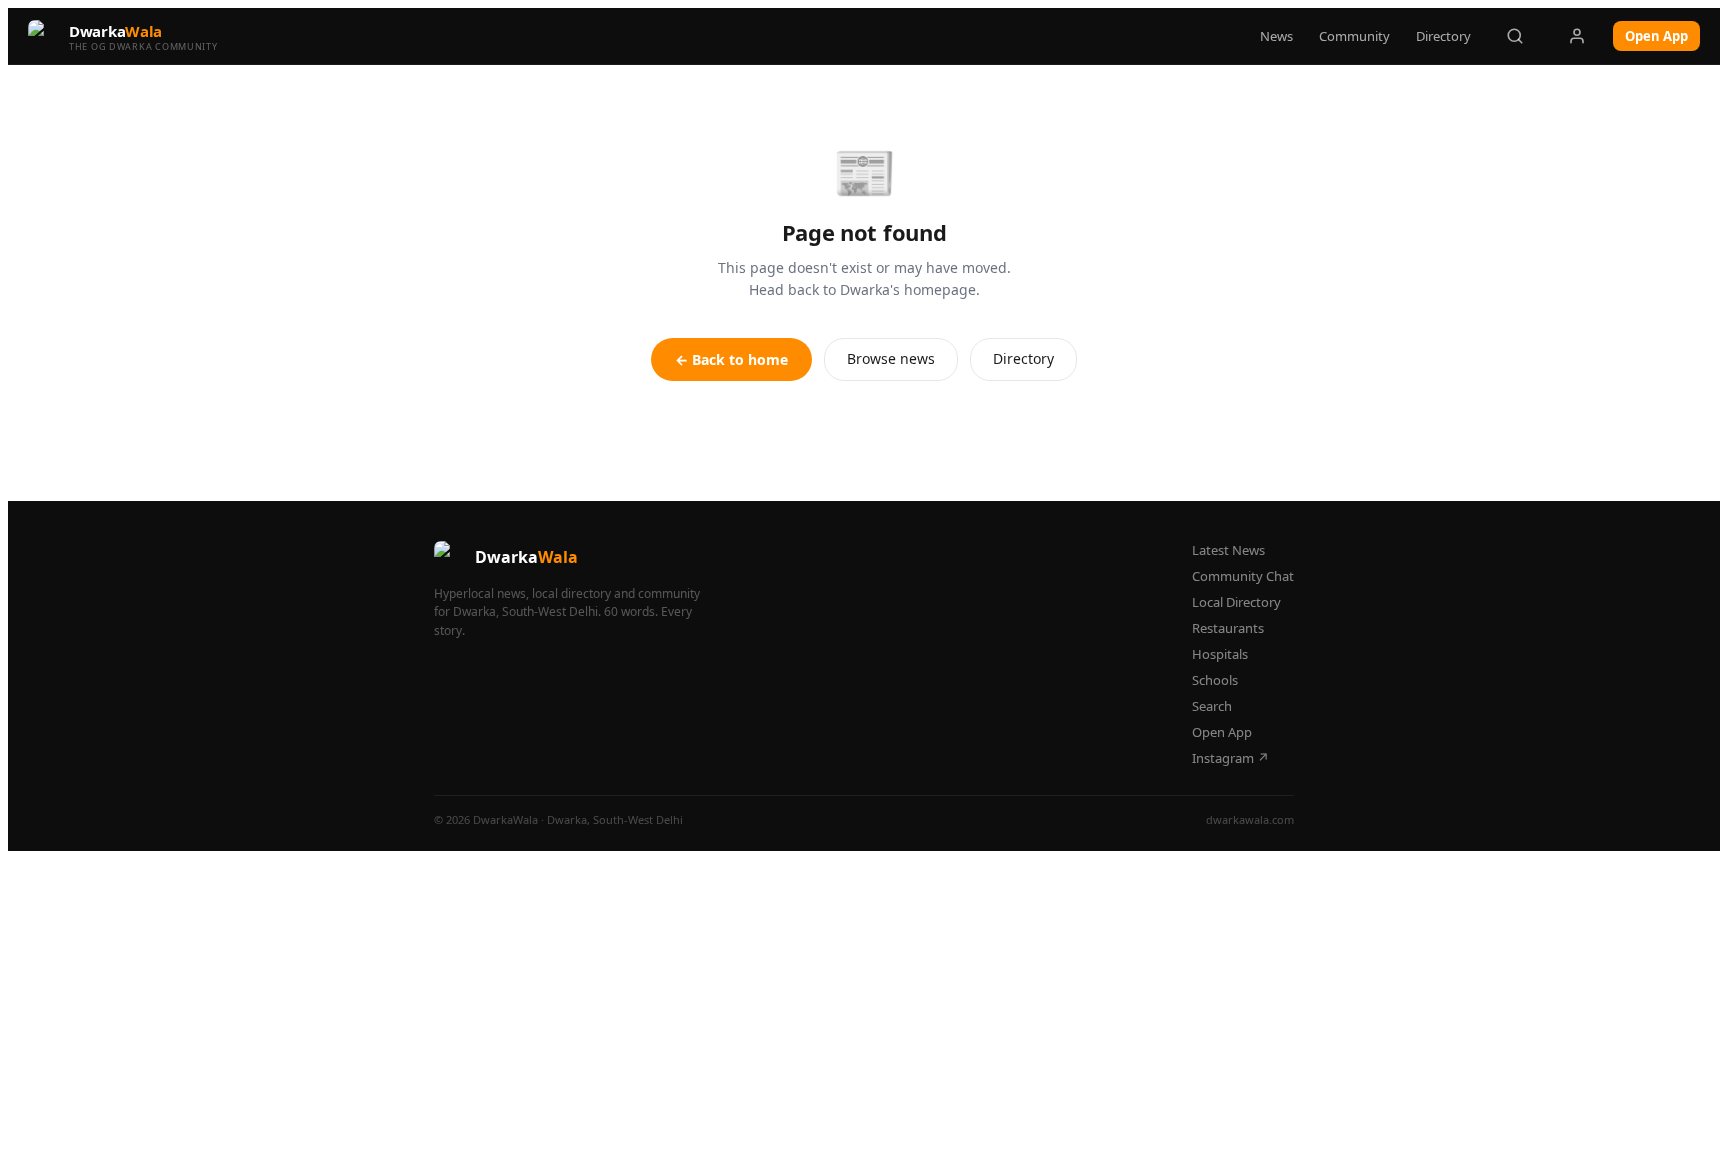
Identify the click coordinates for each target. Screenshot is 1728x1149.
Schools (1215, 680)
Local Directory (1236, 602)
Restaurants (1228, 628)
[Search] (1515, 36)
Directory (1443, 36)
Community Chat (1243, 576)
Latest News (1228, 550)
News (1276, 36)
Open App (1656, 36)
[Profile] (1577, 36)
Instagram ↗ (1230, 758)
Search (1212, 706)
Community (1354, 36)
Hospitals (1220, 654)
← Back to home (731, 359)
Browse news (891, 358)
